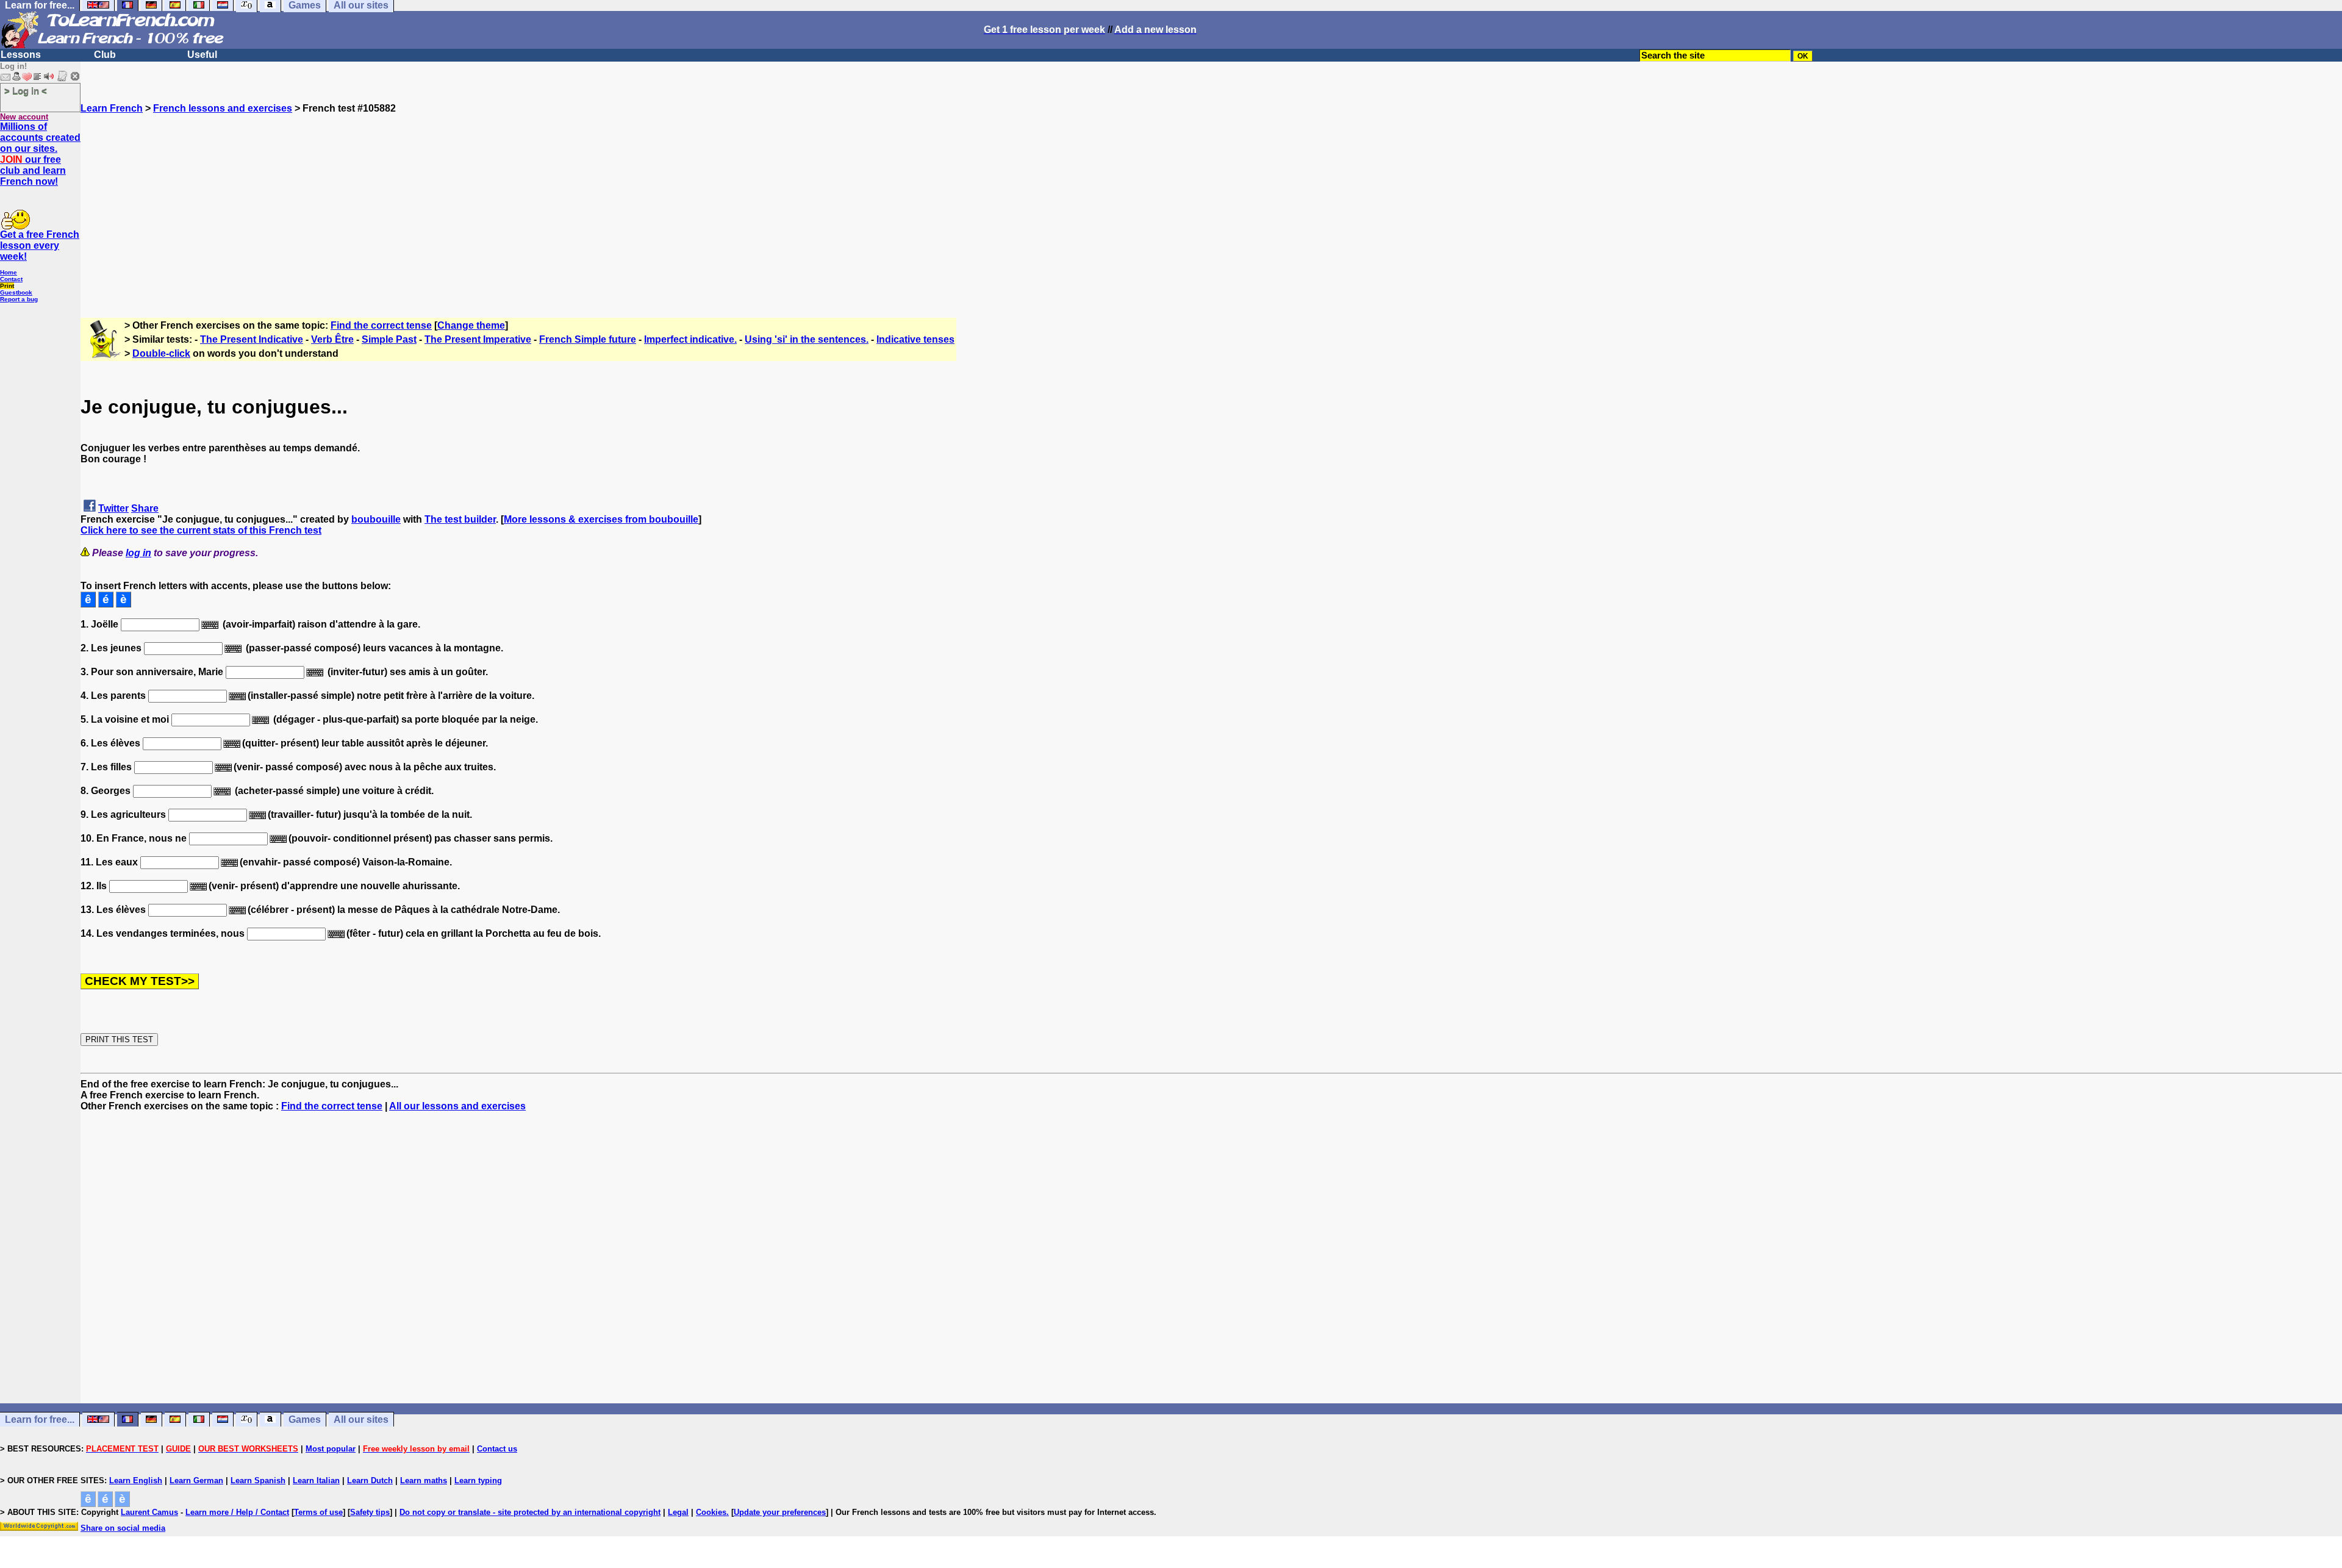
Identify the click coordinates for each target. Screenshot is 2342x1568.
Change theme (471, 325)
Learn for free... (40, 1419)
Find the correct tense (381, 325)
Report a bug (19, 299)
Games (305, 1419)
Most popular (331, 1449)
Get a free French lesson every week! (40, 245)
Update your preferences (780, 1512)
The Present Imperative (478, 339)
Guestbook (16, 292)
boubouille (376, 519)
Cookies (711, 1512)
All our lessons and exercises (457, 1106)
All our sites (361, 1419)
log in (138, 553)
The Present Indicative (252, 339)
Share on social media (123, 1528)
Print (7, 286)
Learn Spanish (258, 1480)
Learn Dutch (370, 1480)
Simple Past (389, 339)
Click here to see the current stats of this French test (201, 530)
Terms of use (318, 1512)
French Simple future (588, 339)
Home (9, 272)
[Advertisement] (1211, 199)
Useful (202, 55)
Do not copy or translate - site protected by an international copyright (530, 1512)
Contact (11, 279)
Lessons (21, 55)
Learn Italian (316, 1480)
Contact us (497, 1449)
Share (145, 508)
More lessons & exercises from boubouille (601, 519)
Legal (678, 1512)
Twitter (113, 508)
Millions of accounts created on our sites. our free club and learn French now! (40, 154)
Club (105, 55)
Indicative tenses (915, 339)
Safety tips (370, 1512)
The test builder (460, 519)
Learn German (196, 1480)
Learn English (136, 1480)
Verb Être (332, 339)
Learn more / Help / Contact (237, 1512)
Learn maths (424, 1480)
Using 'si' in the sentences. (807, 339)
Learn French (112, 108)
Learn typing (478, 1480)
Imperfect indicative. (690, 339)
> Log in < (26, 91)
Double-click (161, 353)
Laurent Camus (149, 1512)
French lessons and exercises (223, 108)
